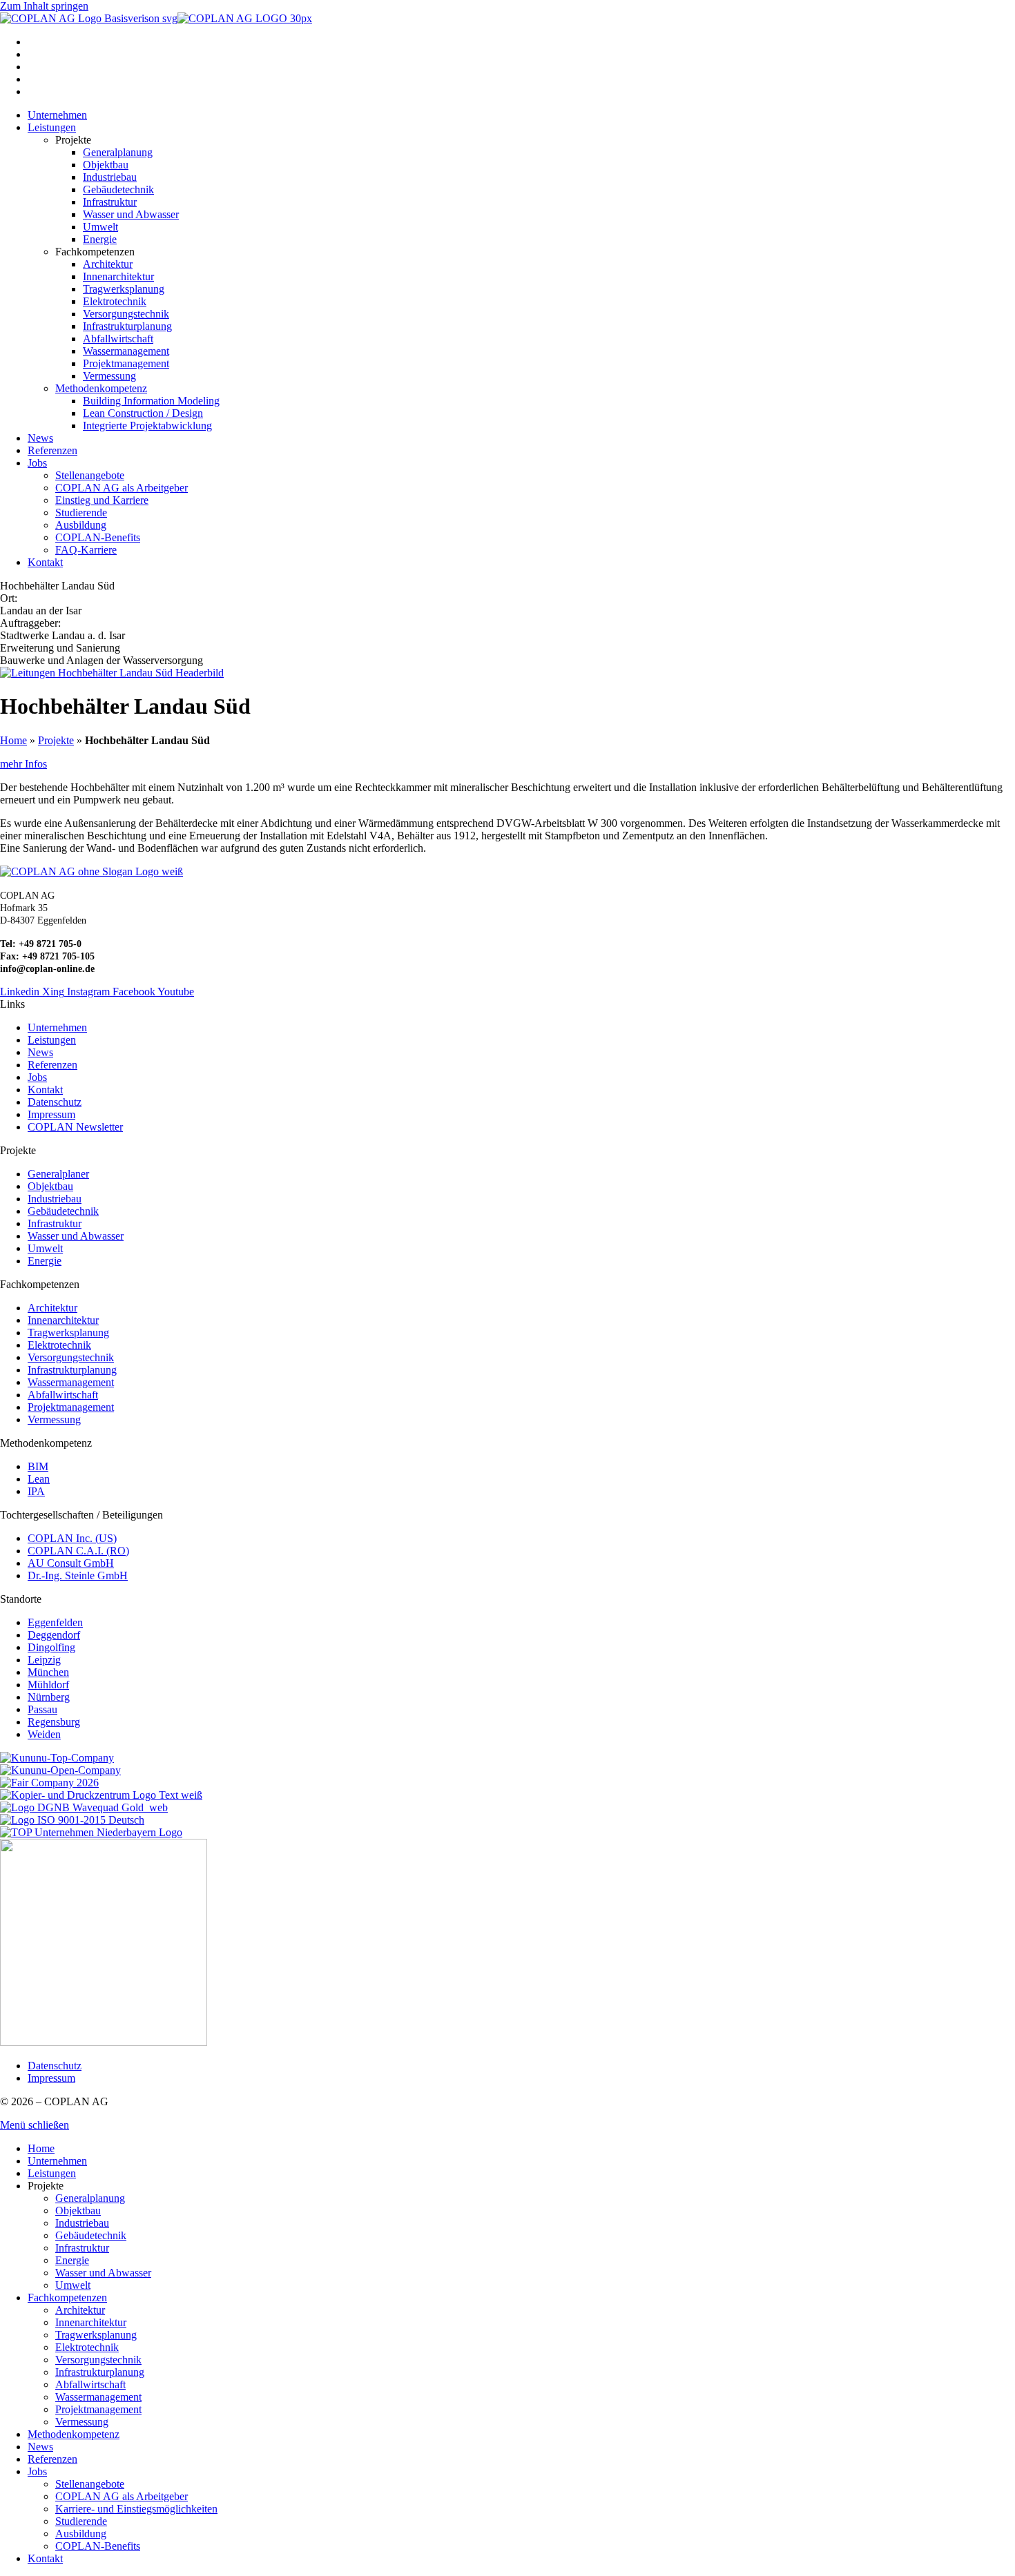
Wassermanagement (98, 2397)
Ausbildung (81, 2534)
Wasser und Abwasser (103, 2273)
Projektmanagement (98, 2409)
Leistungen (52, 2173)
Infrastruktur (82, 2248)
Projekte (56, 740)
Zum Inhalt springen (44, 6)
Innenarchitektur (91, 2322)
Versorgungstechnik (98, 2360)
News (40, 2447)
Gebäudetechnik (91, 2235)
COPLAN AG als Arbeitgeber (122, 2496)
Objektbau (78, 2211)
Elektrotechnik (87, 2347)
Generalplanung (90, 2198)
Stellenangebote (90, 2484)
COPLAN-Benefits (98, 2546)
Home (13, 740)
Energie (72, 2260)
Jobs (37, 2471)
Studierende (81, 2521)
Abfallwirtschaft (90, 2384)
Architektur (80, 2310)
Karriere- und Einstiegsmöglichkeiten (136, 2509)
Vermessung (82, 2422)
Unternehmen (57, 2161)
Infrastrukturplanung (100, 2372)
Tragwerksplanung (96, 2335)
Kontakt (45, 2558)
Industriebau (82, 2223)
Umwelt (73, 2285)
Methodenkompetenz (74, 2434)
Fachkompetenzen (67, 2297)
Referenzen (52, 2459)
